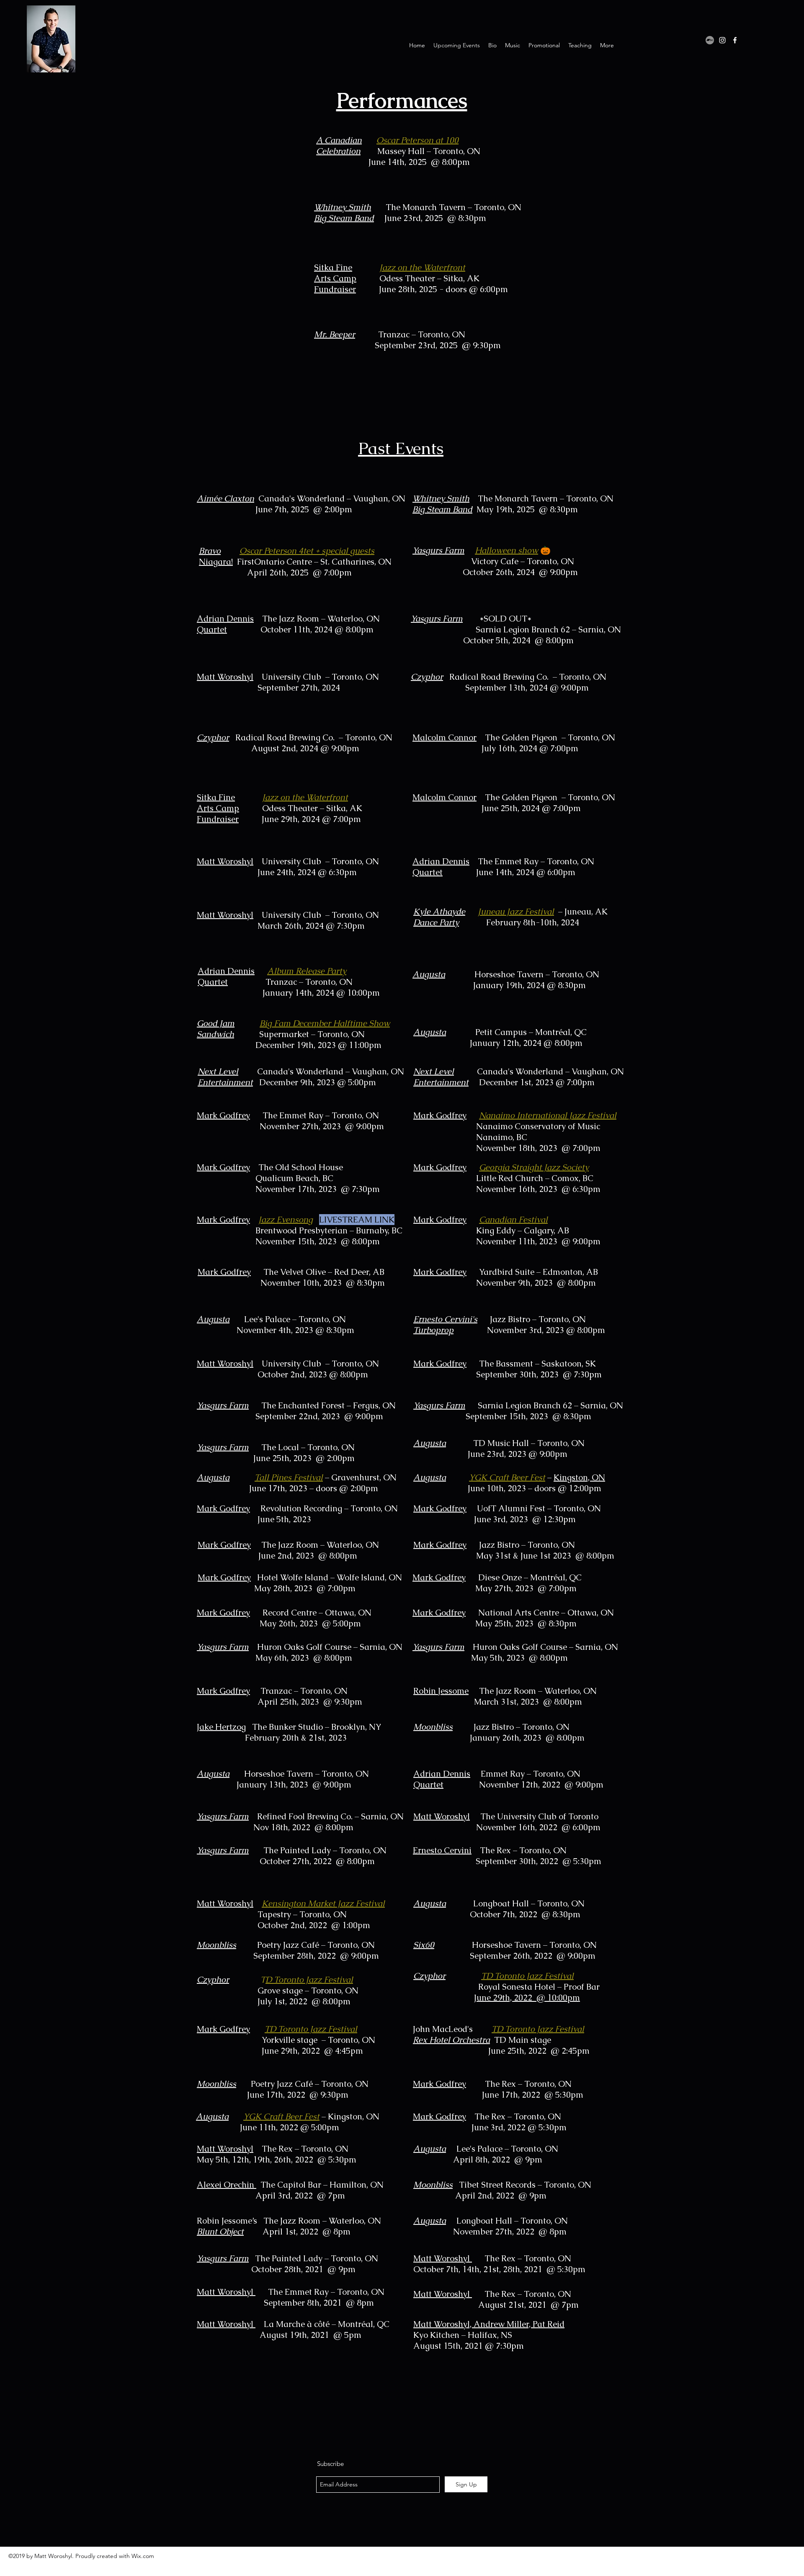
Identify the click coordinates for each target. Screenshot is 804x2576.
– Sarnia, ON (595, 629)
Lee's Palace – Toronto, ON (507, 2149)
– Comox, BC (568, 1178)
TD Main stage (523, 2040)
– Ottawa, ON (345, 1613)
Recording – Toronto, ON (351, 1508)
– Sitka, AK (457, 278)
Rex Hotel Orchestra (451, 2040)
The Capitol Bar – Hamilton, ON (322, 2185)
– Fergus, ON (370, 1405)
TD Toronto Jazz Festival (538, 2029)
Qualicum (276, 1178)
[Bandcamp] (710, 40)
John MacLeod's (443, 2029)
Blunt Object (220, 2232)
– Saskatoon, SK (564, 1364)
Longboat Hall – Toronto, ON (529, 1903)
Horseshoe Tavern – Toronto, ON (534, 1945)
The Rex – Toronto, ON (523, 1850)
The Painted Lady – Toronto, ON (325, 1850)
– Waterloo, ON (349, 619)
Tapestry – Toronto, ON (302, 1914)
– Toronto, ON (452, 151)
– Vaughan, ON (375, 498)
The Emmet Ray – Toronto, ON (326, 2292)
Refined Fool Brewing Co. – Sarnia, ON (330, 1816)
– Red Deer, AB (355, 1272)
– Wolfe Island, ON (366, 1577)
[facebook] (735, 40)
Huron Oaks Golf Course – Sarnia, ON (330, 1647)
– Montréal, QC (557, 1032)
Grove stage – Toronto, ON (278, 1990)
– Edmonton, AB (566, 1272)
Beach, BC (314, 1178)
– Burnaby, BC (375, 1230)
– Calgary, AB (542, 1230)
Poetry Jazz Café (283, 2084)
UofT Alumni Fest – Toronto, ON (539, 1508)
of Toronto (577, 1816)
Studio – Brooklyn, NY (339, 1727)
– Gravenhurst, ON (360, 1477)
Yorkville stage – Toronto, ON (286, 2040)
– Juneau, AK (582, 912)
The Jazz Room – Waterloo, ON (320, 1545)
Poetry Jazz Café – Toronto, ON (316, 1945)
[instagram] (722, 40)
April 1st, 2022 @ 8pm (307, 2232)
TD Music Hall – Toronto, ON (529, 1443)
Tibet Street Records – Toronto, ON (525, 2185)
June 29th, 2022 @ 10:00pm (527, 1998)
